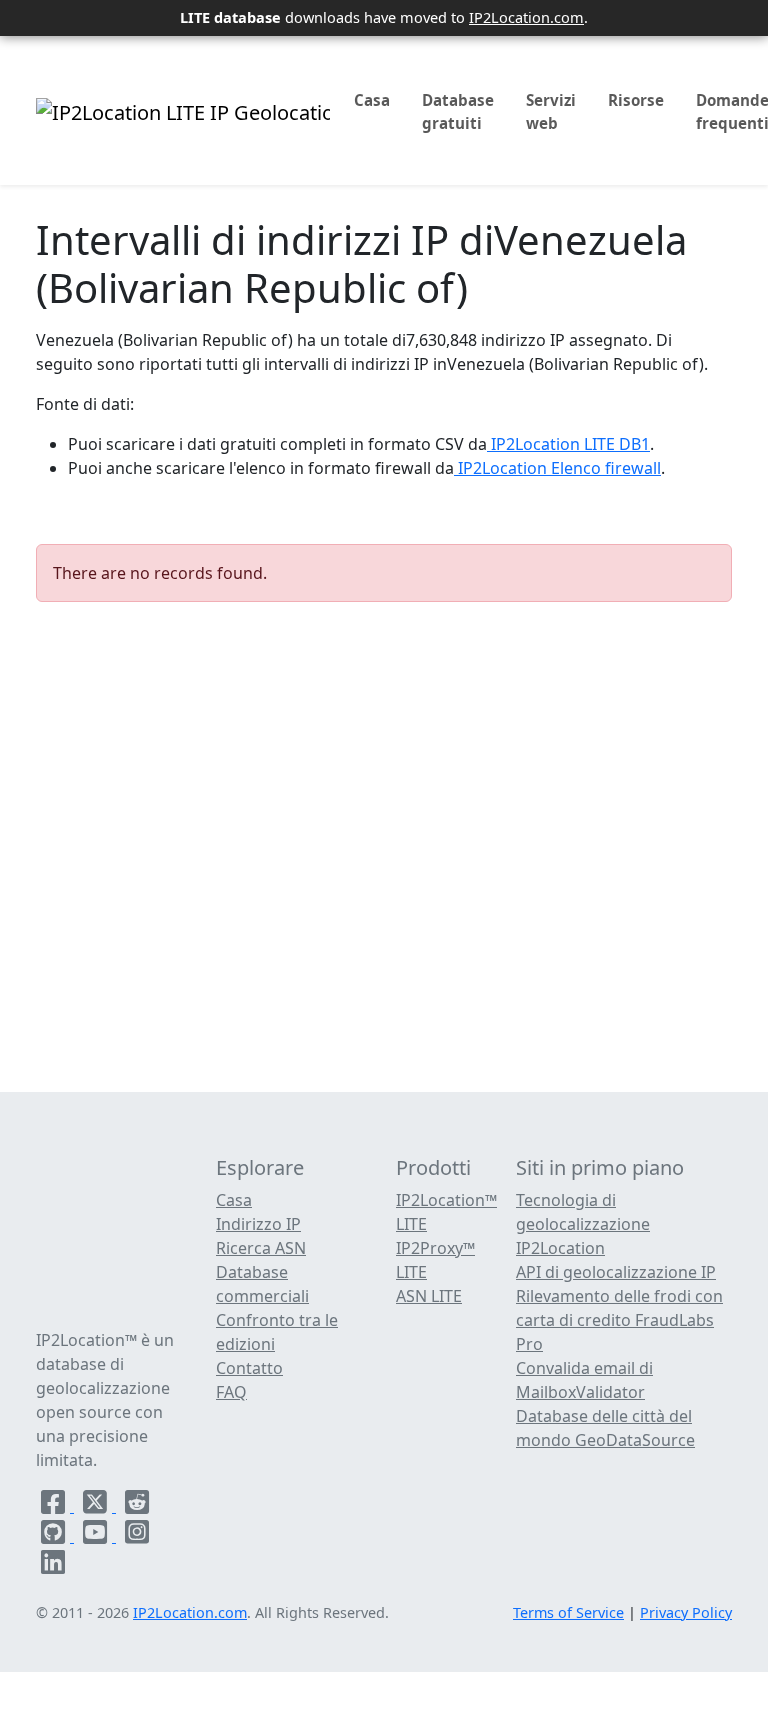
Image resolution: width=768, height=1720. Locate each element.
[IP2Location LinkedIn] (53, 1566)
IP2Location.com (526, 17)
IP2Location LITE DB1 (568, 444)
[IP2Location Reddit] (137, 1506)
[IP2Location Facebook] (55, 1506)
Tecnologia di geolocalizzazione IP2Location (583, 1224)
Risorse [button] (636, 100)
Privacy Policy (686, 1612)
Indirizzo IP (258, 1224)
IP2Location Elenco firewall (557, 468)
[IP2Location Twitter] (97, 1506)
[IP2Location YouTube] (97, 1536)
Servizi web (551, 111)
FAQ (231, 1392)
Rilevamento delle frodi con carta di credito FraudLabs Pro (619, 1320)
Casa (372, 100)
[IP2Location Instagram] (137, 1536)
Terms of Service (568, 1612)
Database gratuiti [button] (458, 111)
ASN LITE (429, 1296)
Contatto (249, 1368)
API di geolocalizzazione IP (616, 1272)
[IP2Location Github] (55, 1536)
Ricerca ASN (261, 1248)
